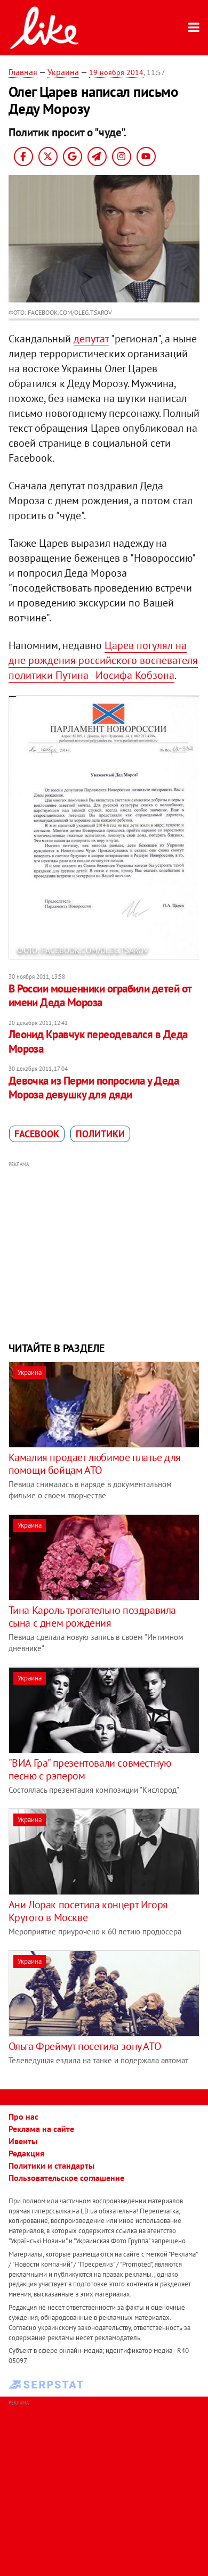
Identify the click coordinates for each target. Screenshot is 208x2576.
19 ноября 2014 (116, 72)
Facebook (37, 1134)
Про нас (23, 2116)
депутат (91, 339)
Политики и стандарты (51, 2165)
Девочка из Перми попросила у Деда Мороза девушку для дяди (94, 1088)
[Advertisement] (104, 1250)
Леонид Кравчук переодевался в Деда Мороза (98, 1041)
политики (100, 1134)
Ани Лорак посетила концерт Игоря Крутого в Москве (88, 1911)
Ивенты (23, 2141)
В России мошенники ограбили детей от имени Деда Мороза (100, 995)
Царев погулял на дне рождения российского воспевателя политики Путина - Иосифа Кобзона (103, 660)
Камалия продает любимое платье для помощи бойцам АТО (95, 1464)
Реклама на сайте (41, 2129)
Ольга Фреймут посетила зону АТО (85, 2046)
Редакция (26, 2153)
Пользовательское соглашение (66, 2178)
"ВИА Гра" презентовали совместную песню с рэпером (90, 1769)
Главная (23, 72)
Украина (63, 72)
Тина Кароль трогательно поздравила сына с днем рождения (92, 1617)
